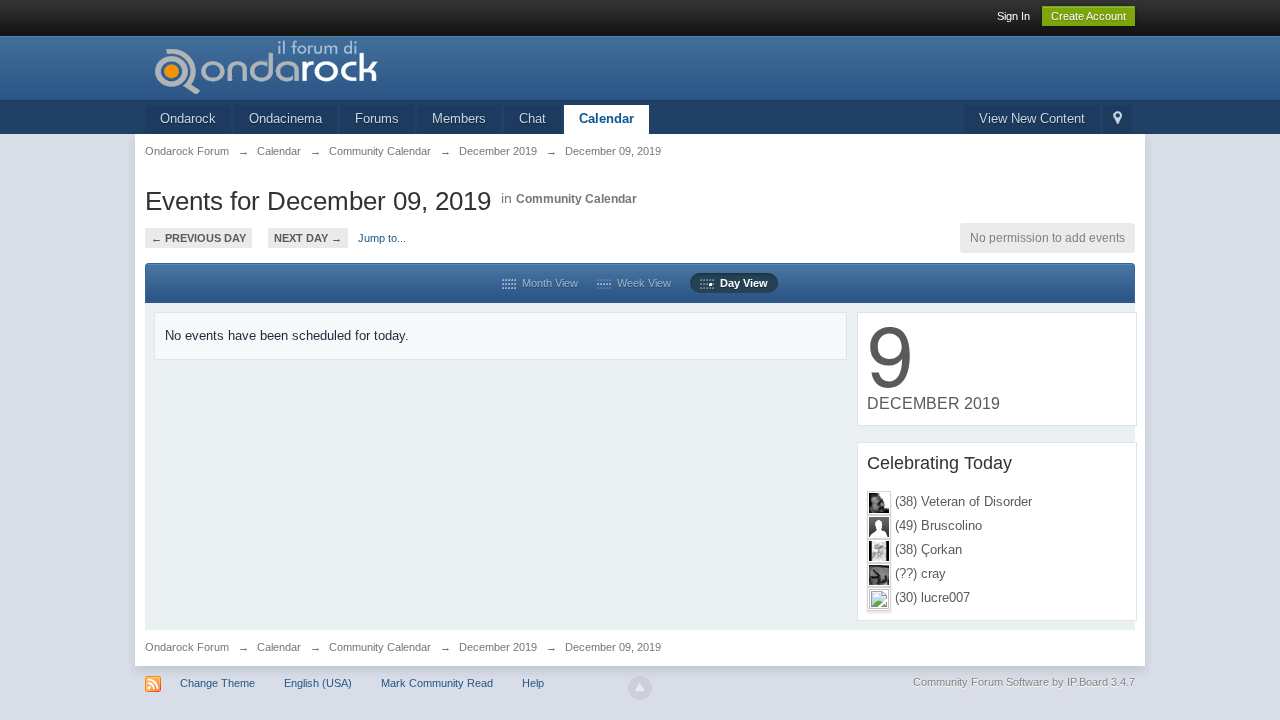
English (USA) (318, 683)
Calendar (606, 118)
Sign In (1013, 16)
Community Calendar (576, 199)
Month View (547, 283)
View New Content (1032, 118)
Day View (741, 283)
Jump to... (382, 238)
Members (459, 118)
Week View (641, 283)
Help (533, 683)
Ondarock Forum (187, 647)
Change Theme (217, 683)
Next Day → (308, 238)
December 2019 (498, 647)
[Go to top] (640, 688)
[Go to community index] (324, 66)
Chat (532, 118)
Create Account (1088, 16)
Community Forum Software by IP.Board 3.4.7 (1024, 682)
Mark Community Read (437, 683)
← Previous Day (198, 238)
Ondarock (188, 118)
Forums (377, 118)
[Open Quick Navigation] (1117, 119)
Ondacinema (285, 118)
